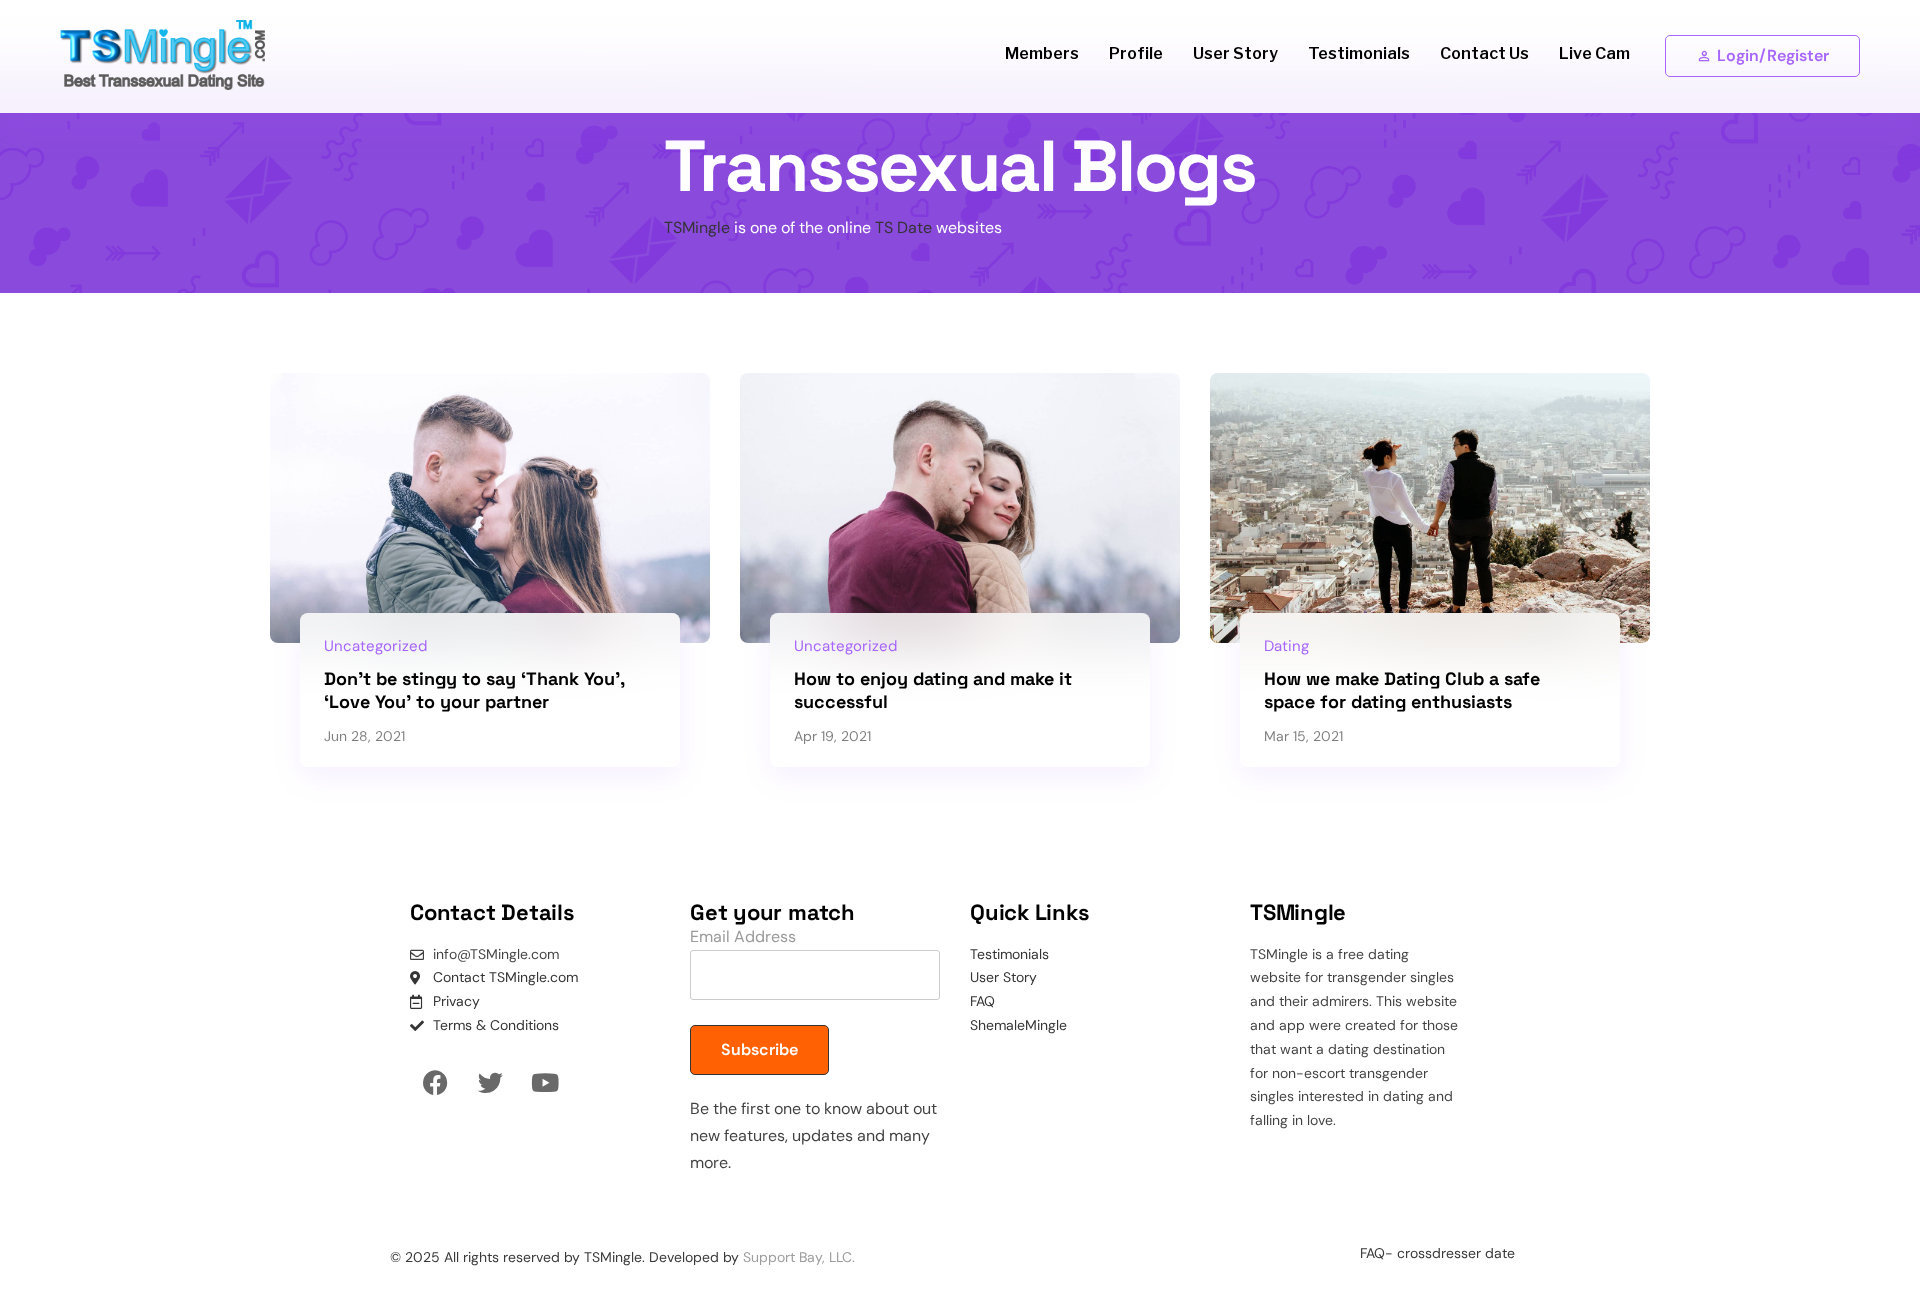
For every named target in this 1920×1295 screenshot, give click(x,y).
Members (1042, 53)
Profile (1136, 53)
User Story (1235, 53)
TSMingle (697, 227)
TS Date (903, 227)
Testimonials (1359, 53)
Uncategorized (375, 646)
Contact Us (1484, 53)
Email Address (743, 936)
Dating (1286, 646)
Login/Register (1773, 55)
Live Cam (1594, 53)
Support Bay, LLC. (799, 1257)
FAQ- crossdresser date (1437, 1253)
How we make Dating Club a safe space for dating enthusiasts (1402, 690)
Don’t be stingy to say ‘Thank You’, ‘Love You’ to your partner (474, 690)
